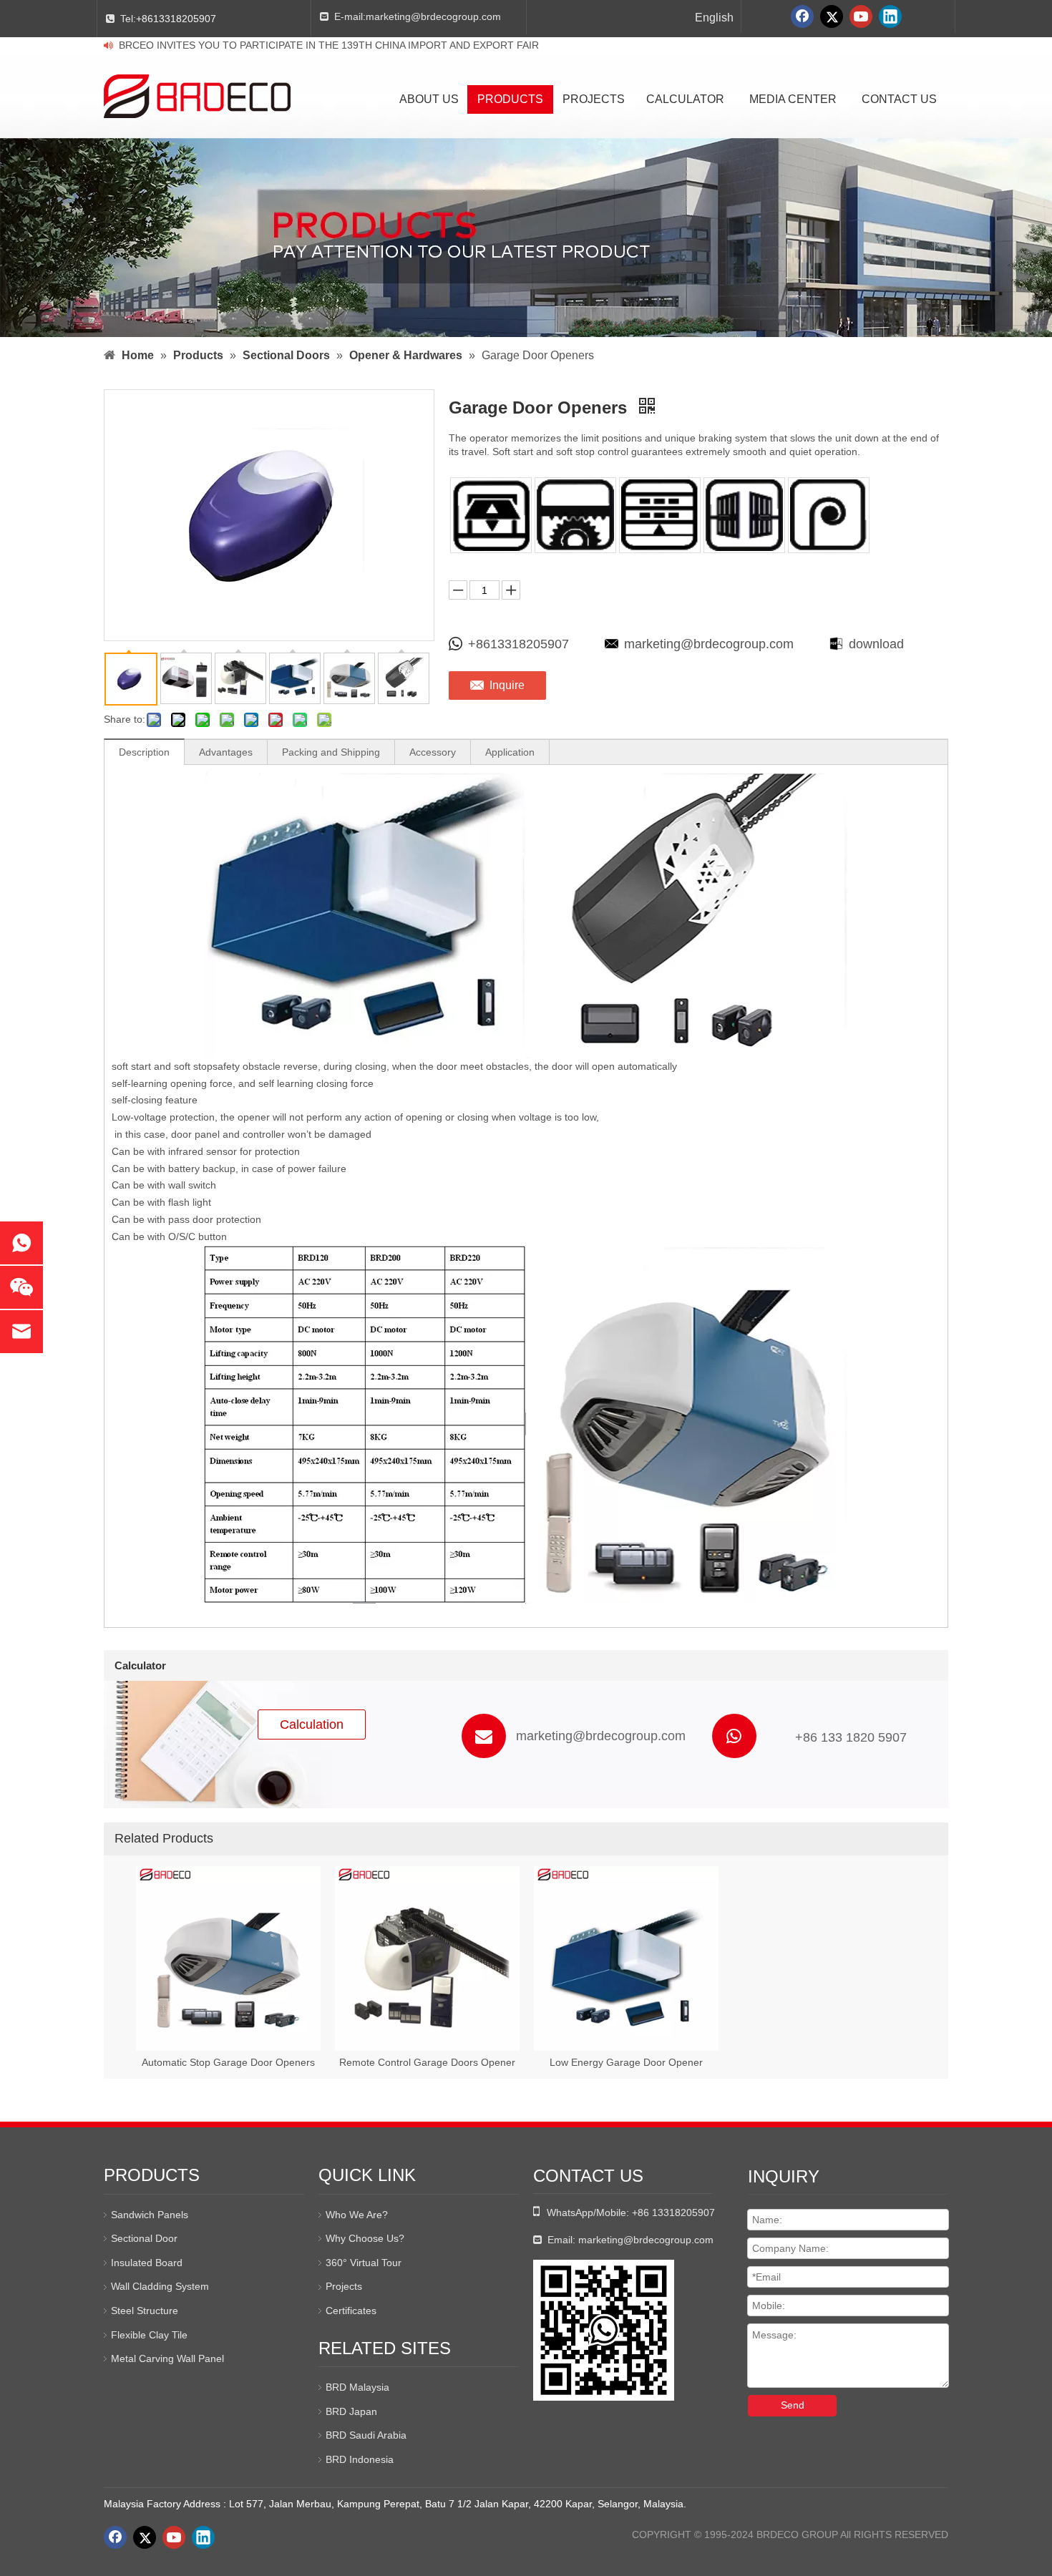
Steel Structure (145, 2311)
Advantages (226, 752)
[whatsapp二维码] (604, 2330)
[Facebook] (802, 16)
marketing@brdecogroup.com (433, 16)
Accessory (433, 752)
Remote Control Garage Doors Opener (427, 2062)
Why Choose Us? (365, 2238)
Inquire (507, 685)
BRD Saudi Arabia (366, 2435)
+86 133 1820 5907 (851, 1737)
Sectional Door (144, 2238)
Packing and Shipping (331, 752)
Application (510, 752)
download (876, 644)
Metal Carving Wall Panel (167, 2358)
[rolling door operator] (829, 515)
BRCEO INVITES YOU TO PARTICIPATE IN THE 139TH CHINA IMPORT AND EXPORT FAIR (329, 45)
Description (144, 752)
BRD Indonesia (360, 2459)
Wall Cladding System (160, 2286)
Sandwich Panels (150, 2215)
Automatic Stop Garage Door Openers (228, 2062)
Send (793, 2405)
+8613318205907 (176, 19)
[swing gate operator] (744, 515)
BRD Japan (351, 2411)
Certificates (351, 2311)
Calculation (312, 1724)
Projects (344, 2286)
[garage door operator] (491, 515)
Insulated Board (147, 2263)
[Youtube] (861, 16)
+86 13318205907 (673, 2212)
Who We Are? (357, 2215)
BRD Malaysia (357, 2387)
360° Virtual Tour (364, 2263)
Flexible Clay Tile (149, 2335)
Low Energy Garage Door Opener (626, 2062)
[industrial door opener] (660, 515)
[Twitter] (832, 16)
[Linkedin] (890, 16)
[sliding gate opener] (575, 515)
